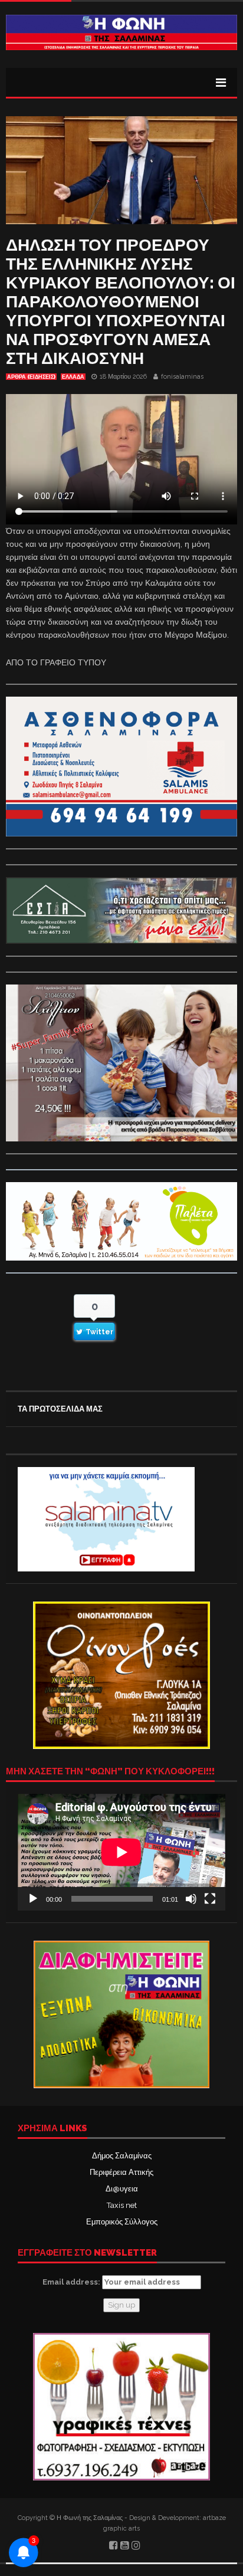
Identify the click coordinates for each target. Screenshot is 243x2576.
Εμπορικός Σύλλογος (122, 2222)
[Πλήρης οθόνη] (210, 1899)
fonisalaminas (182, 377)
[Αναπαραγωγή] (33, 1899)
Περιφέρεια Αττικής (121, 2172)
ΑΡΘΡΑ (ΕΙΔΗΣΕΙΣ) (31, 377)
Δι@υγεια (122, 2189)
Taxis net (122, 2205)
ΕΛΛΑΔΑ (73, 377)
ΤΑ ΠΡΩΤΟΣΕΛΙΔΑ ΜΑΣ (60, 1409)
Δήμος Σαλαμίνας (122, 2156)
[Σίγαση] (191, 1899)
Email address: (72, 2282)
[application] (121, 1852)
